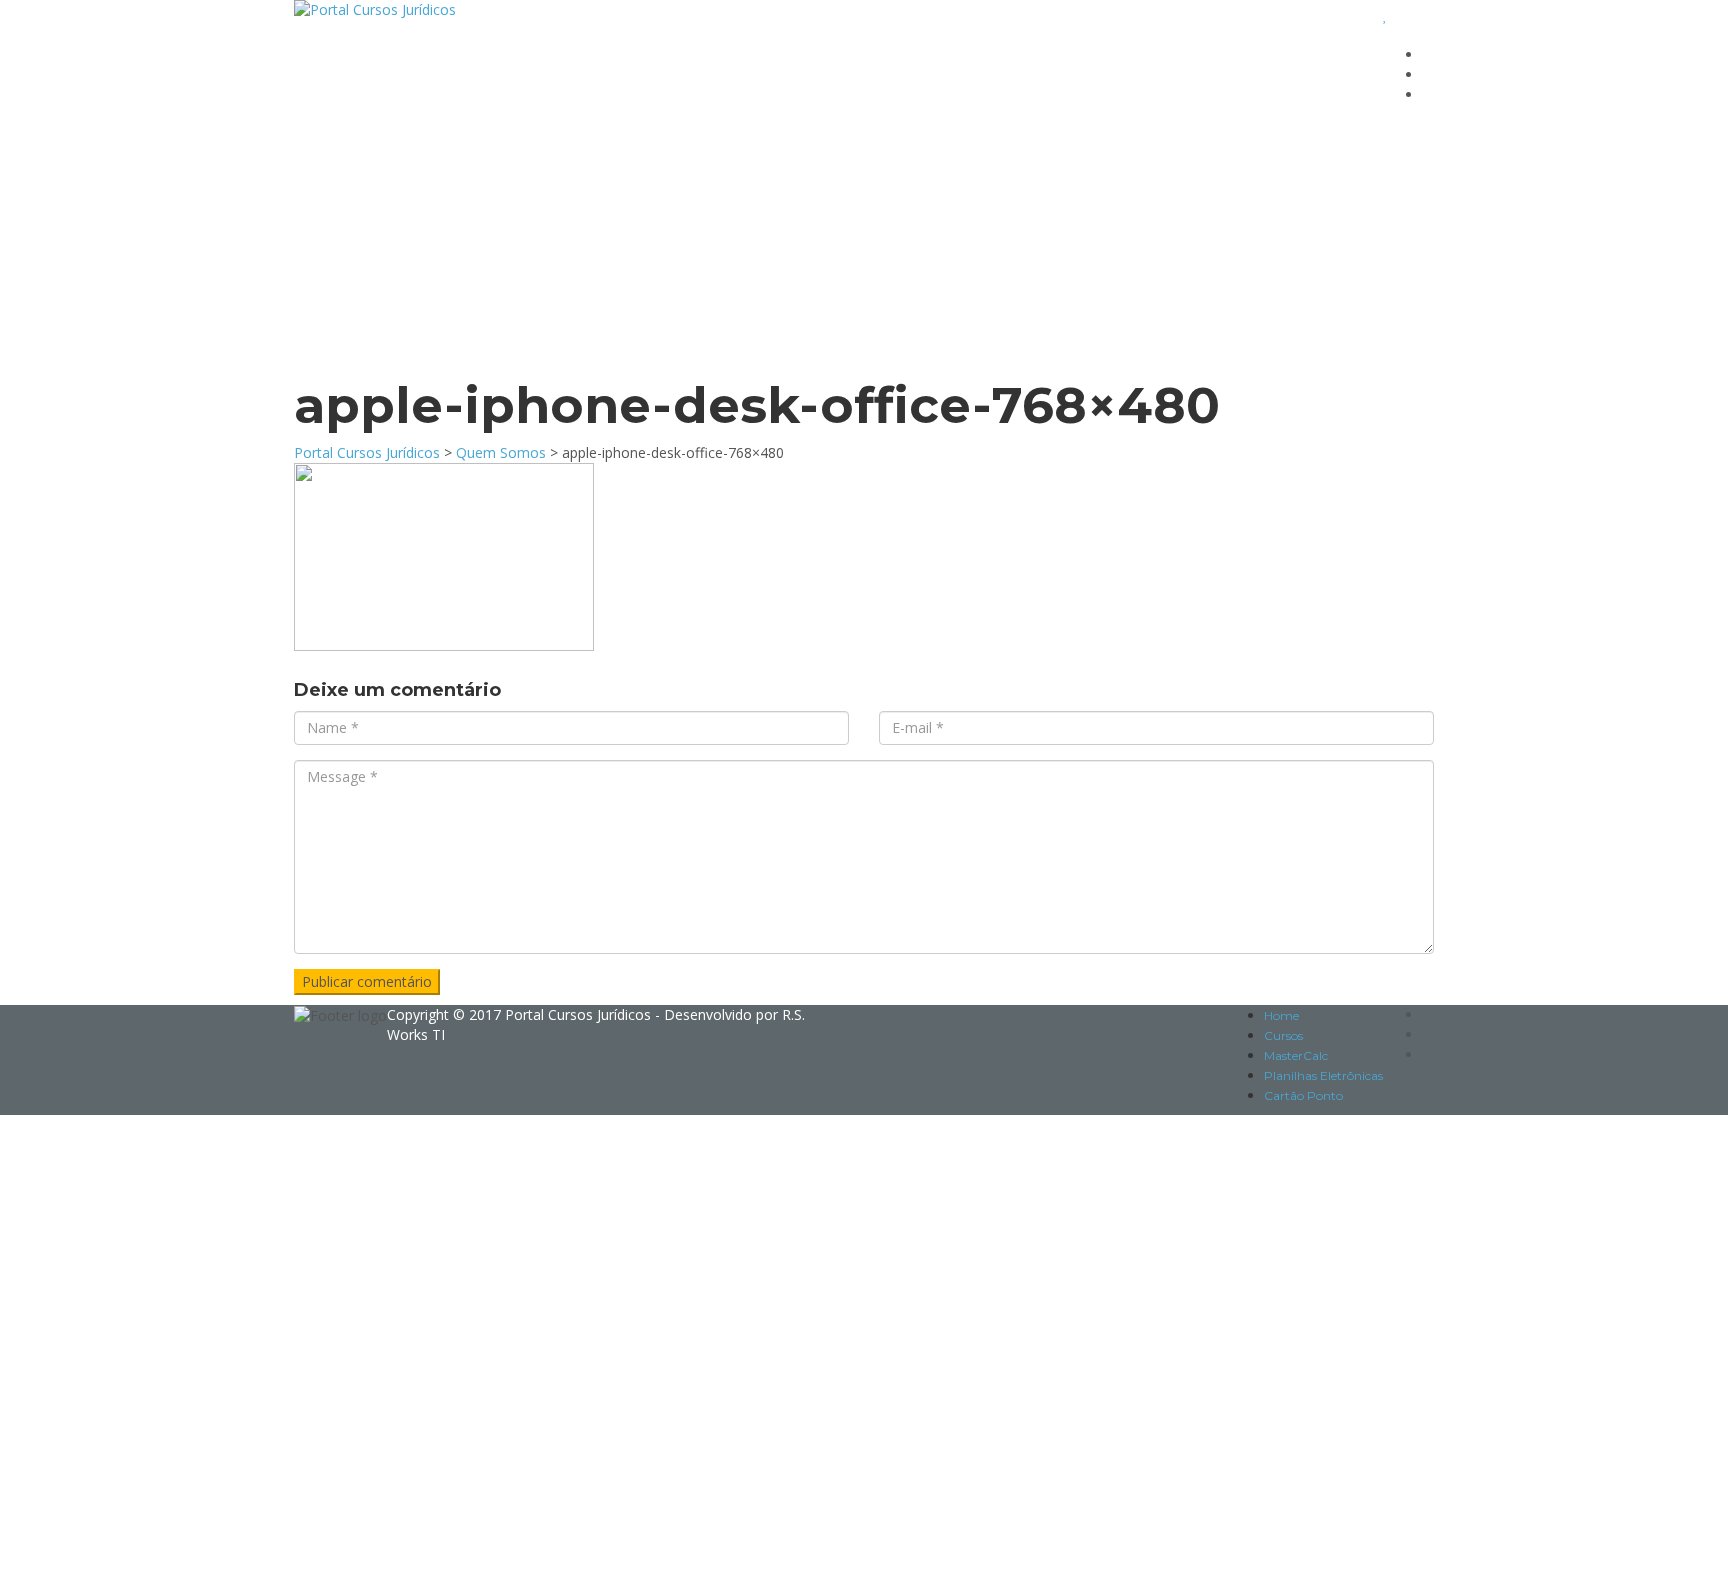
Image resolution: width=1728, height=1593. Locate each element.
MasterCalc (1296, 1055)
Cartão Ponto (1303, 1095)
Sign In (179, 1562)
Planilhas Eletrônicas (1323, 1075)
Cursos (1283, 1035)
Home (1281, 1015)
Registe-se (122, 1562)
